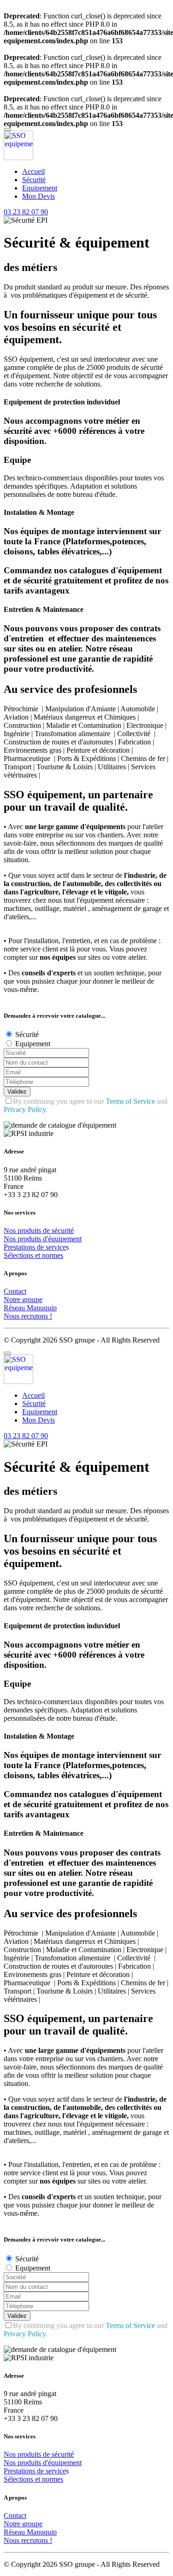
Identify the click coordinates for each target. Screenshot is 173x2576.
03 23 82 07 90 (26, 212)
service (56, 1247)
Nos (11, 1230)
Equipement (40, 188)
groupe (32, 1300)
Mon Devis (39, 196)
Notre (13, 1300)
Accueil (33, 171)
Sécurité (34, 180)
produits (30, 1230)
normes (53, 1255)
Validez (17, 1092)
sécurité (63, 1230)
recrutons (36, 1316)
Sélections (19, 1255)
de (47, 1230)
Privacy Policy (25, 1109)
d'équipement (62, 1239)
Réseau (15, 1308)
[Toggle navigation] (7, 129)
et (39, 1255)
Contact (15, 1291)
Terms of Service (130, 1101)
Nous (12, 1316)
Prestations (20, 1247)
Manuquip (42, 1308)
